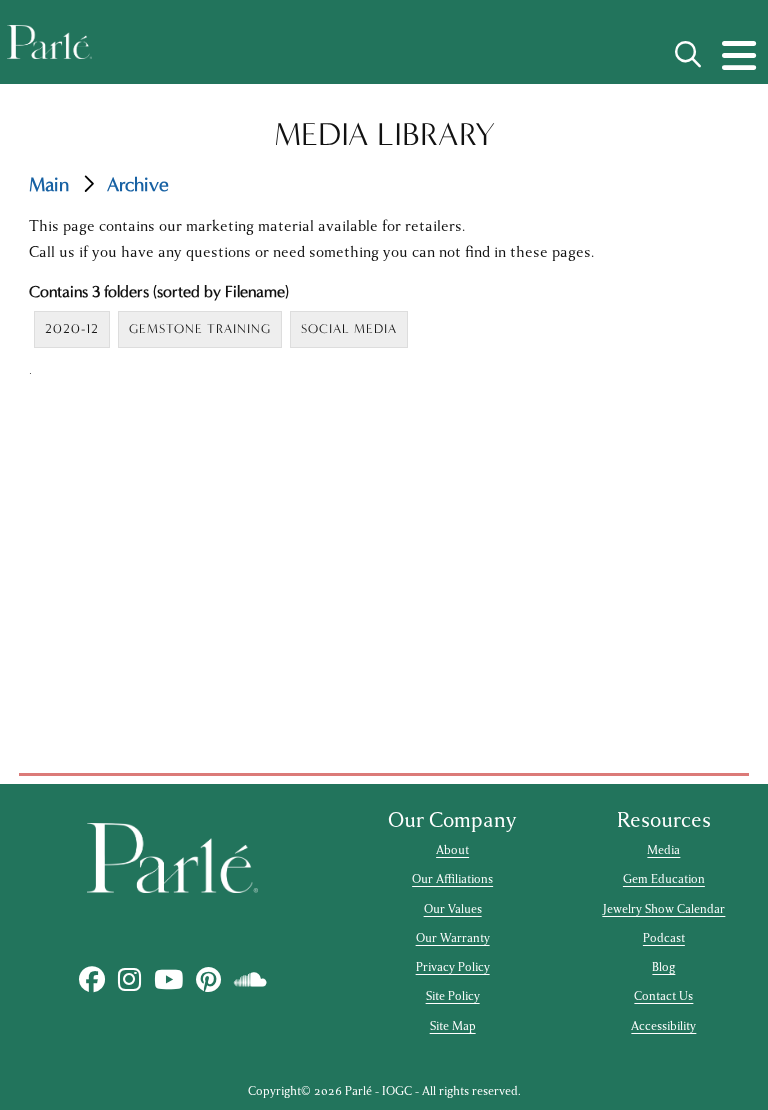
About (452, 850)
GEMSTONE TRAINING (200, 328)
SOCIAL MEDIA (349, 328)
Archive (138, 184)
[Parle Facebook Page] (91, 980)
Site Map (453, 1026)
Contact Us (663, 996)
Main (49, 184)
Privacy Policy (453, 967)
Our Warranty (453, 938)
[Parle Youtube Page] (168, 980)
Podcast (664, 938)
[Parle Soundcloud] (250, 980)
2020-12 (72, 328)
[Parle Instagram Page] (129, 980)
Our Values (453, 909)
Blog (663, 967)
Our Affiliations (452, 879)
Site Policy (453, 996)
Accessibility (663, 1026)
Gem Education (664, 879)
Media (663, 850)
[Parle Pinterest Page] (208, 980)
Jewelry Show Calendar (663, 909)
